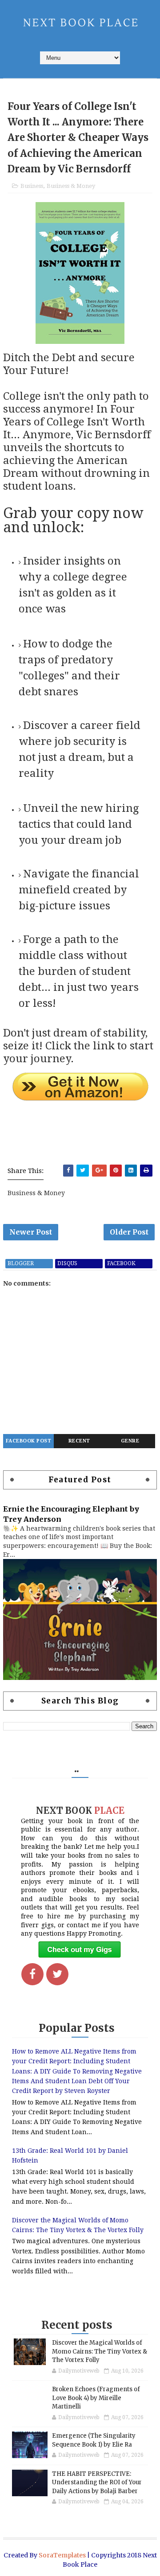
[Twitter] (57, 1974)
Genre (130, 1441)
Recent (79, 1441)
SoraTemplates (62, 2555)
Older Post (129, 1232)
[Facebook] (32, 1974)
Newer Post (31, 1232)
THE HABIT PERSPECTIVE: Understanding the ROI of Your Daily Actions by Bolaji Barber (97, 2482)
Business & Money (71, 186)
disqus (67, 1263)
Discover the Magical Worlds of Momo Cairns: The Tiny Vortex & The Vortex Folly (100, 2351)
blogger (21, 1263)
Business (32, 186)
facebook (121, 1263)
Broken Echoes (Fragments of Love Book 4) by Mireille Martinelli (96, 2398)
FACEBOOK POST (29, 1441)
